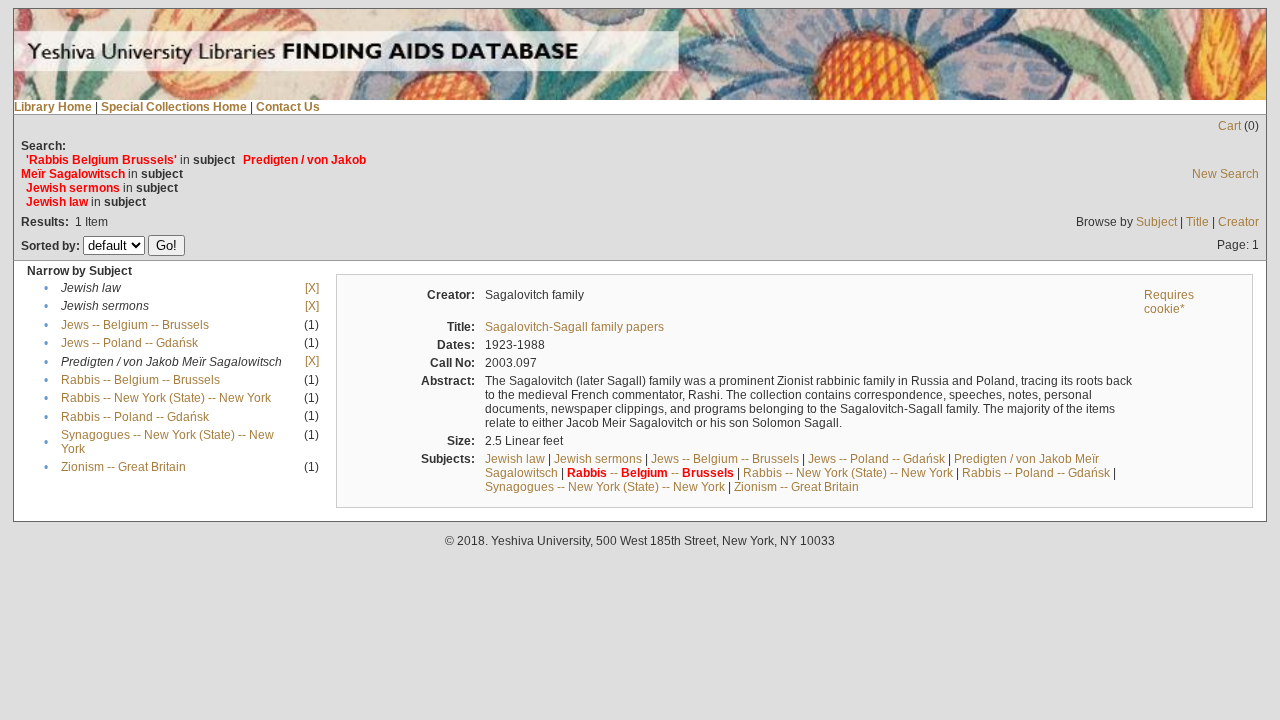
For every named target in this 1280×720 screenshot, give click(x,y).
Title (1197, 222)
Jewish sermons (598, 459)
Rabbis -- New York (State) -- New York (166, 398)
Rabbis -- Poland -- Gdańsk (135, 417)
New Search (1225, 174)
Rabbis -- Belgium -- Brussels (140, 380)
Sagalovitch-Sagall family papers (574, 327)
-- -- (650, 473)
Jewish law (515, 459)
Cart (1229, 126)
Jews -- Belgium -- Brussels (135, 325)
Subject (1156, 222)
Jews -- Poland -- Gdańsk (129, 343)
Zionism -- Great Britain (123, 467)
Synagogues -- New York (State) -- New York (605, 487)
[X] (312, 288)
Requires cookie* (1169, 302)
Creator (1238, 222)
